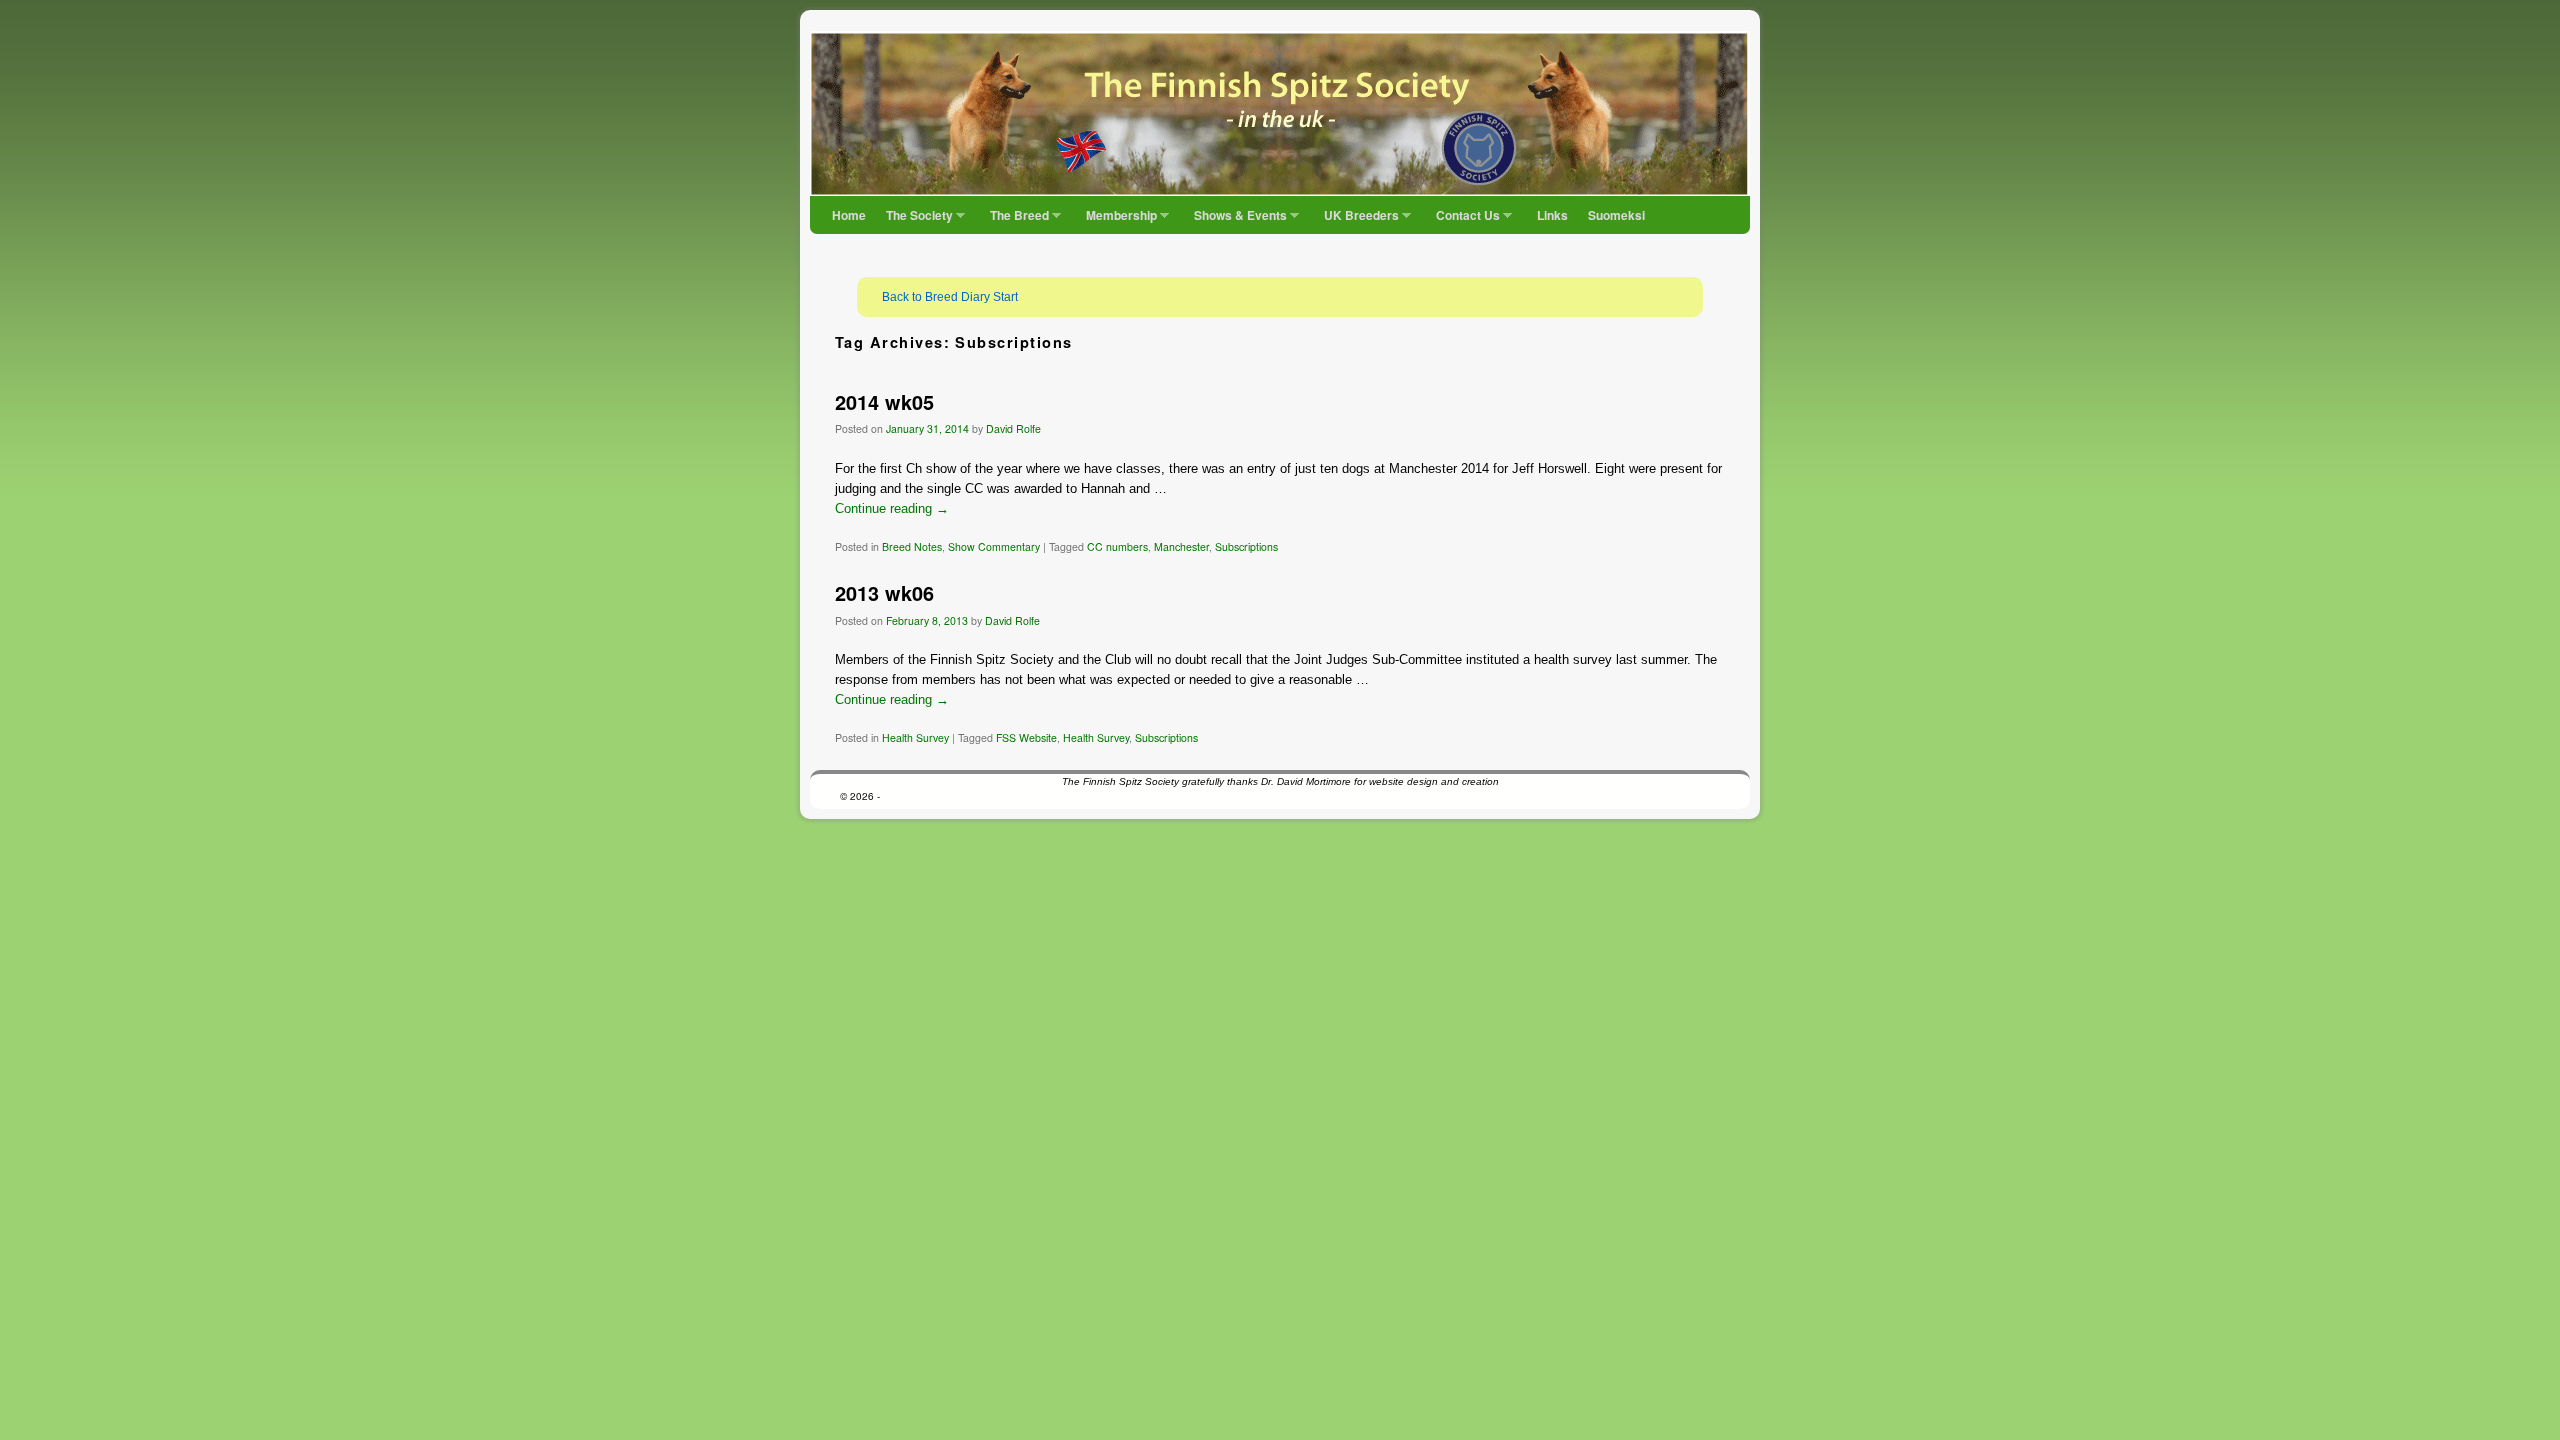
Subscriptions (1246, 546)
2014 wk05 (884, 402)
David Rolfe (1013, 428)
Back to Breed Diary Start (950, 297)
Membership (1116, 220)
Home (849, 215)
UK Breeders (1356, 220)
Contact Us (1463, 220)
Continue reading (892, 508)
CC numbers (1117, 546)
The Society (914, 220)
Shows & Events (1235, 220)
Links (1552, 215)
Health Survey (915, 737)
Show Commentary (994, 546)
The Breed (1014, 220)
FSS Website (1026, 737)
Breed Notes (912, 546)
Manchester (1181, 546)
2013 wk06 (884, 593)
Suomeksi (1616, 215)
